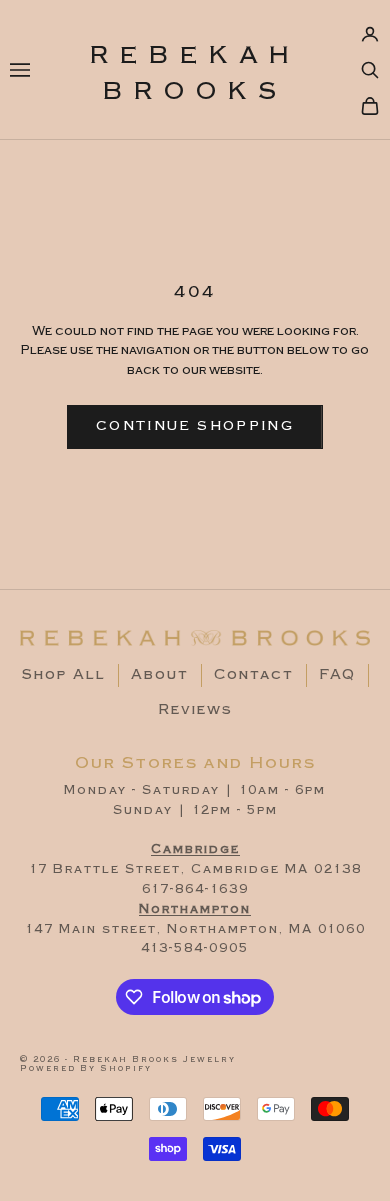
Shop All (64, 675)
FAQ (337, 675)
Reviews (195, 710)
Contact (254, 675)
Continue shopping (195, 426)
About (160, 675)
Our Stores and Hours (195, 763)
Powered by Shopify (86, 1068)
